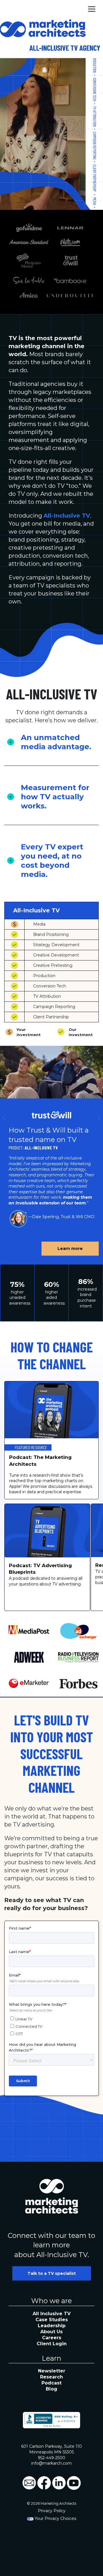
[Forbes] (79, 1684)
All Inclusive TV (52, 2314)
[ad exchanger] (79, 1631)
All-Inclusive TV (67, 516)
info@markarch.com (51, 2463)
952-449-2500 (51, 2458)
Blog (51, 2389)
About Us (51, 2332)
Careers (52, 2338)
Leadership (52, 2326)
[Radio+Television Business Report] (79, 1657)
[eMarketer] (29, 1683)
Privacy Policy (52, 2511)
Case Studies (52, 2320)
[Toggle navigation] (92, 8)
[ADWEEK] (29, 1657)
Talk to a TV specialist (52, 2273)
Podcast (51, 2383)
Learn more (70, 1248)
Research (51, 2377)
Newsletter (52, 2371)
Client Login (52, 2344)
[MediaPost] (29, 1631)
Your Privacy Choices (55, 2518)
